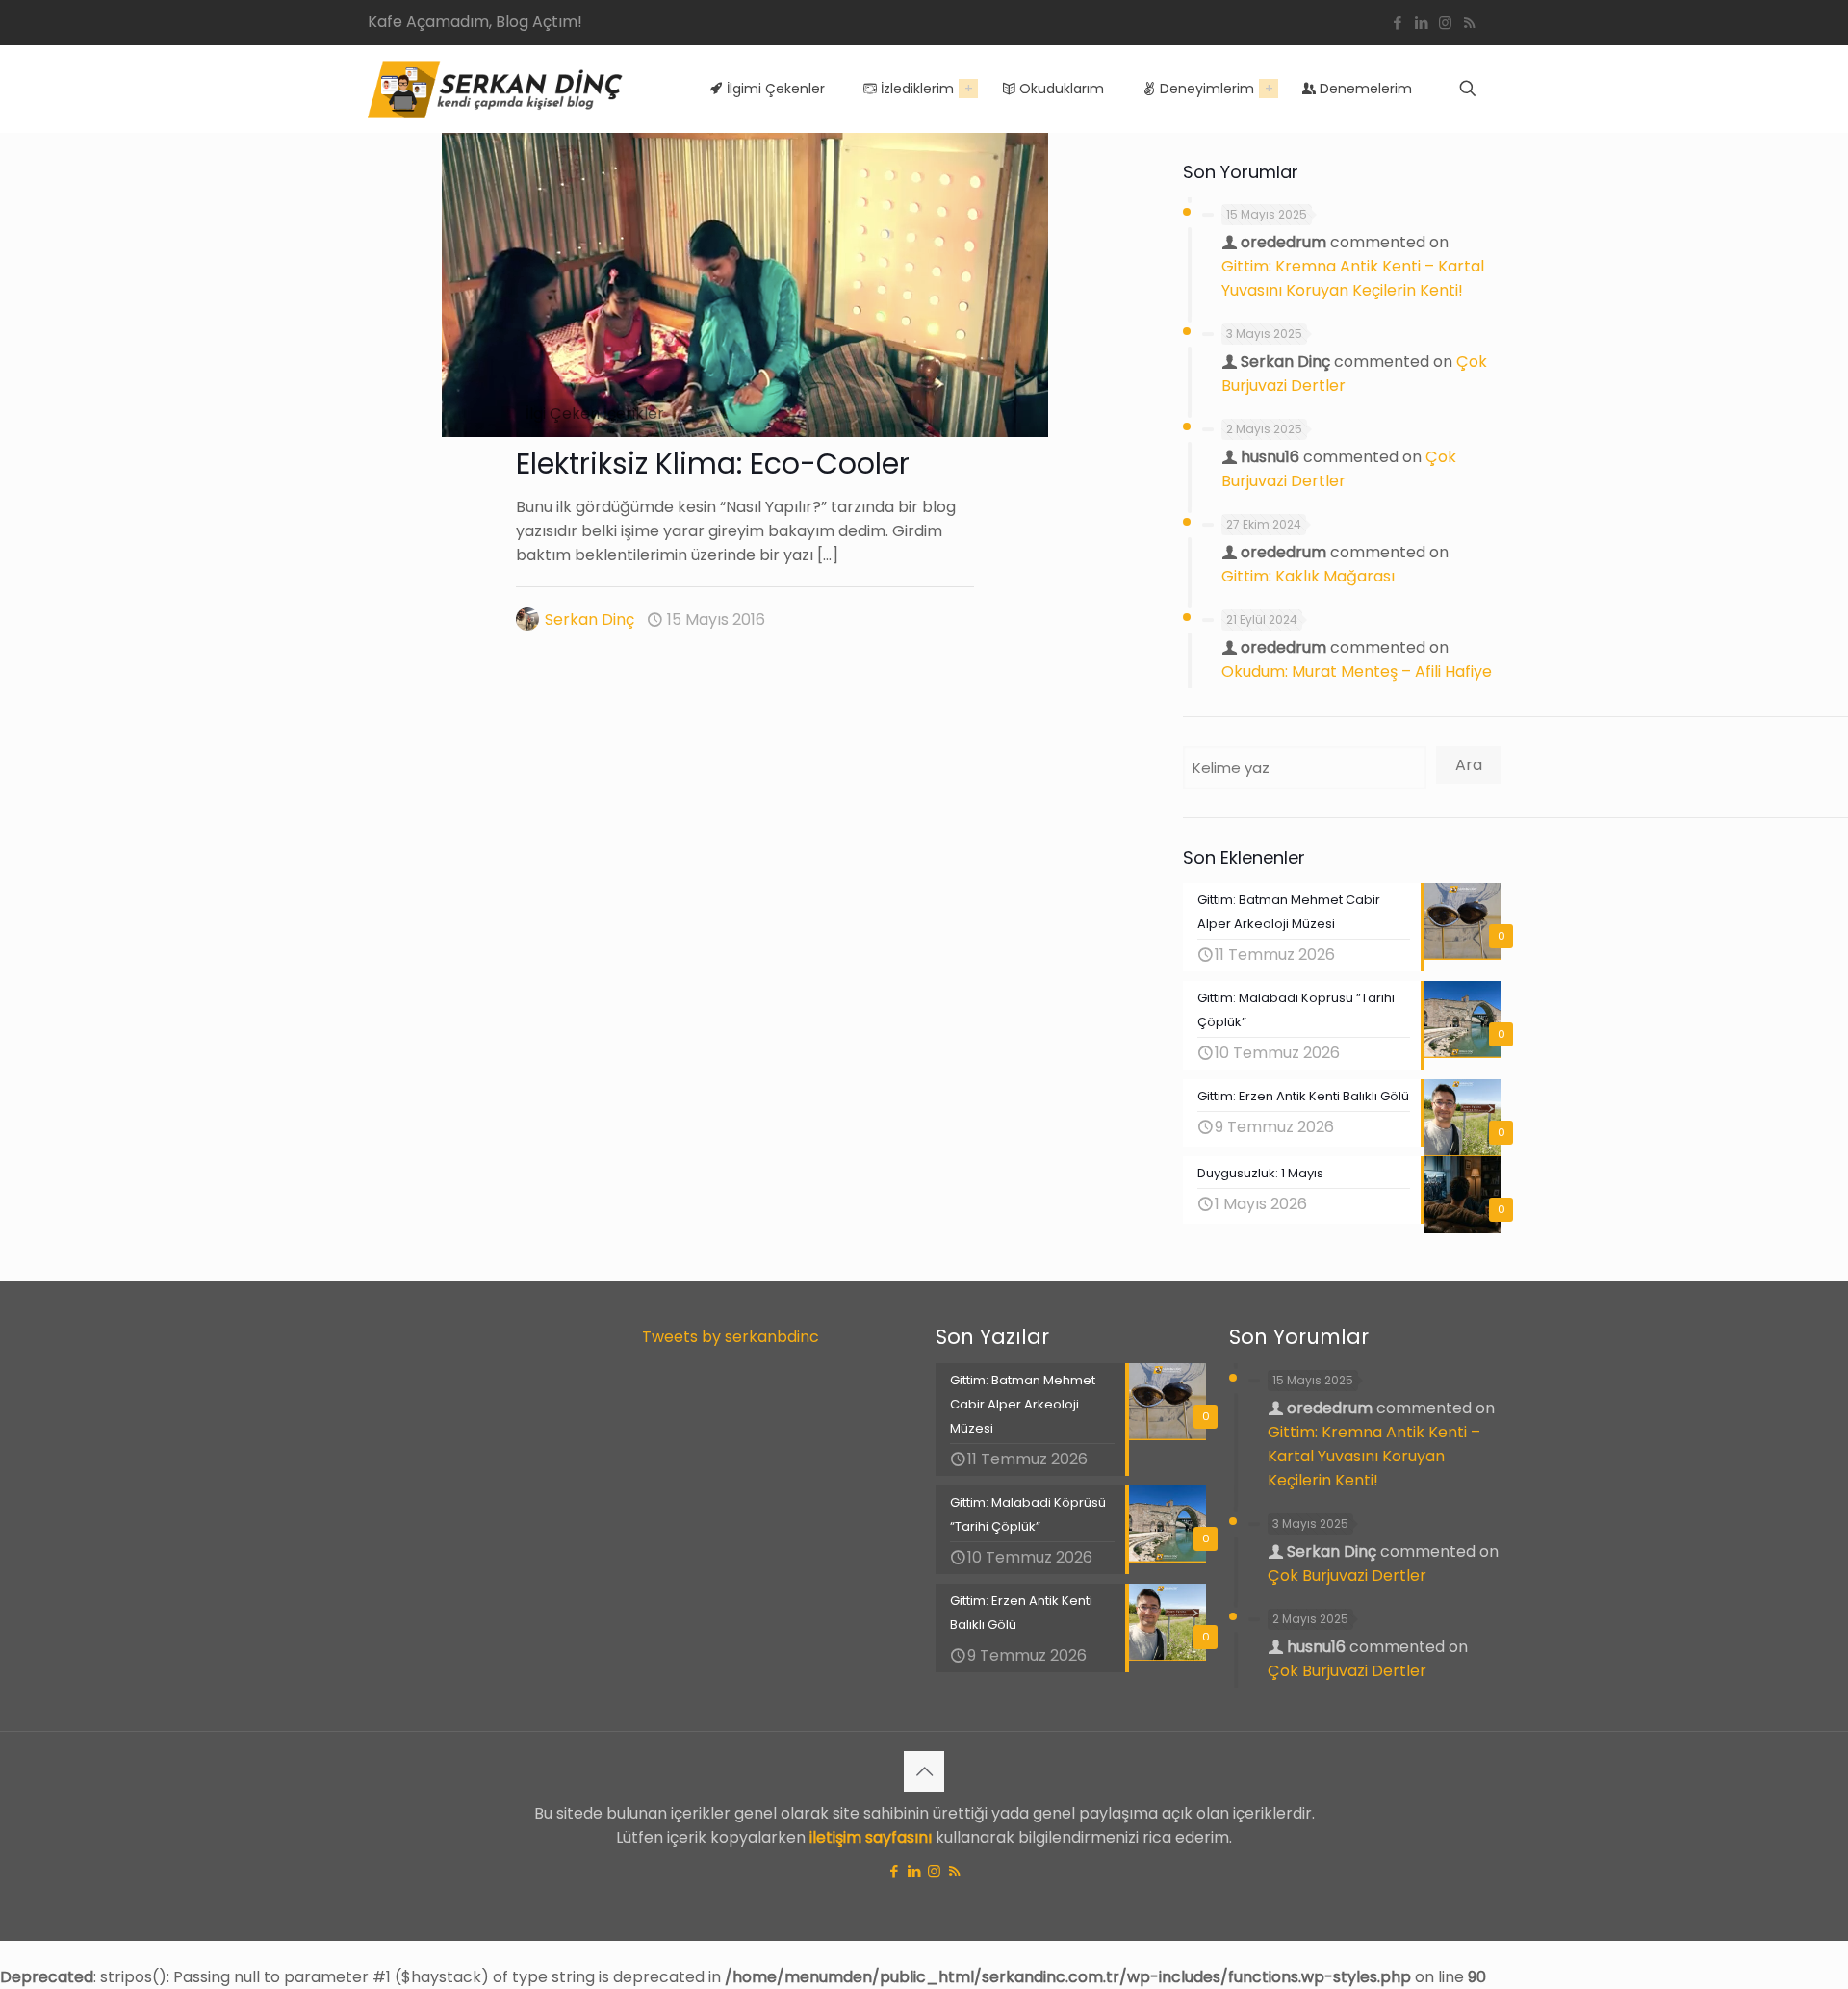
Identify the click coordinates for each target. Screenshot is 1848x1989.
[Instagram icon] (1445, 23)
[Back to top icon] (924, 1771)
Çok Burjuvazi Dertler (1347, 1576)
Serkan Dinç (590, 620)
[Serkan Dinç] (495, 89)
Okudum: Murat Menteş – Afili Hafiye (1357, 672)
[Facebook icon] (1397, 23)
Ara (1469, 765)
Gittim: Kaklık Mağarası (1308, 576)
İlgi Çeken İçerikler (595, 413)
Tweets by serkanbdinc (731, 1337)
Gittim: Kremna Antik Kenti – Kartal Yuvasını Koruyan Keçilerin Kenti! (1374, 1456)
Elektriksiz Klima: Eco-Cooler (713, 464)
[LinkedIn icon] (1421, 23)
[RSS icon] (1469, 23)
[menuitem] (968, 89)
